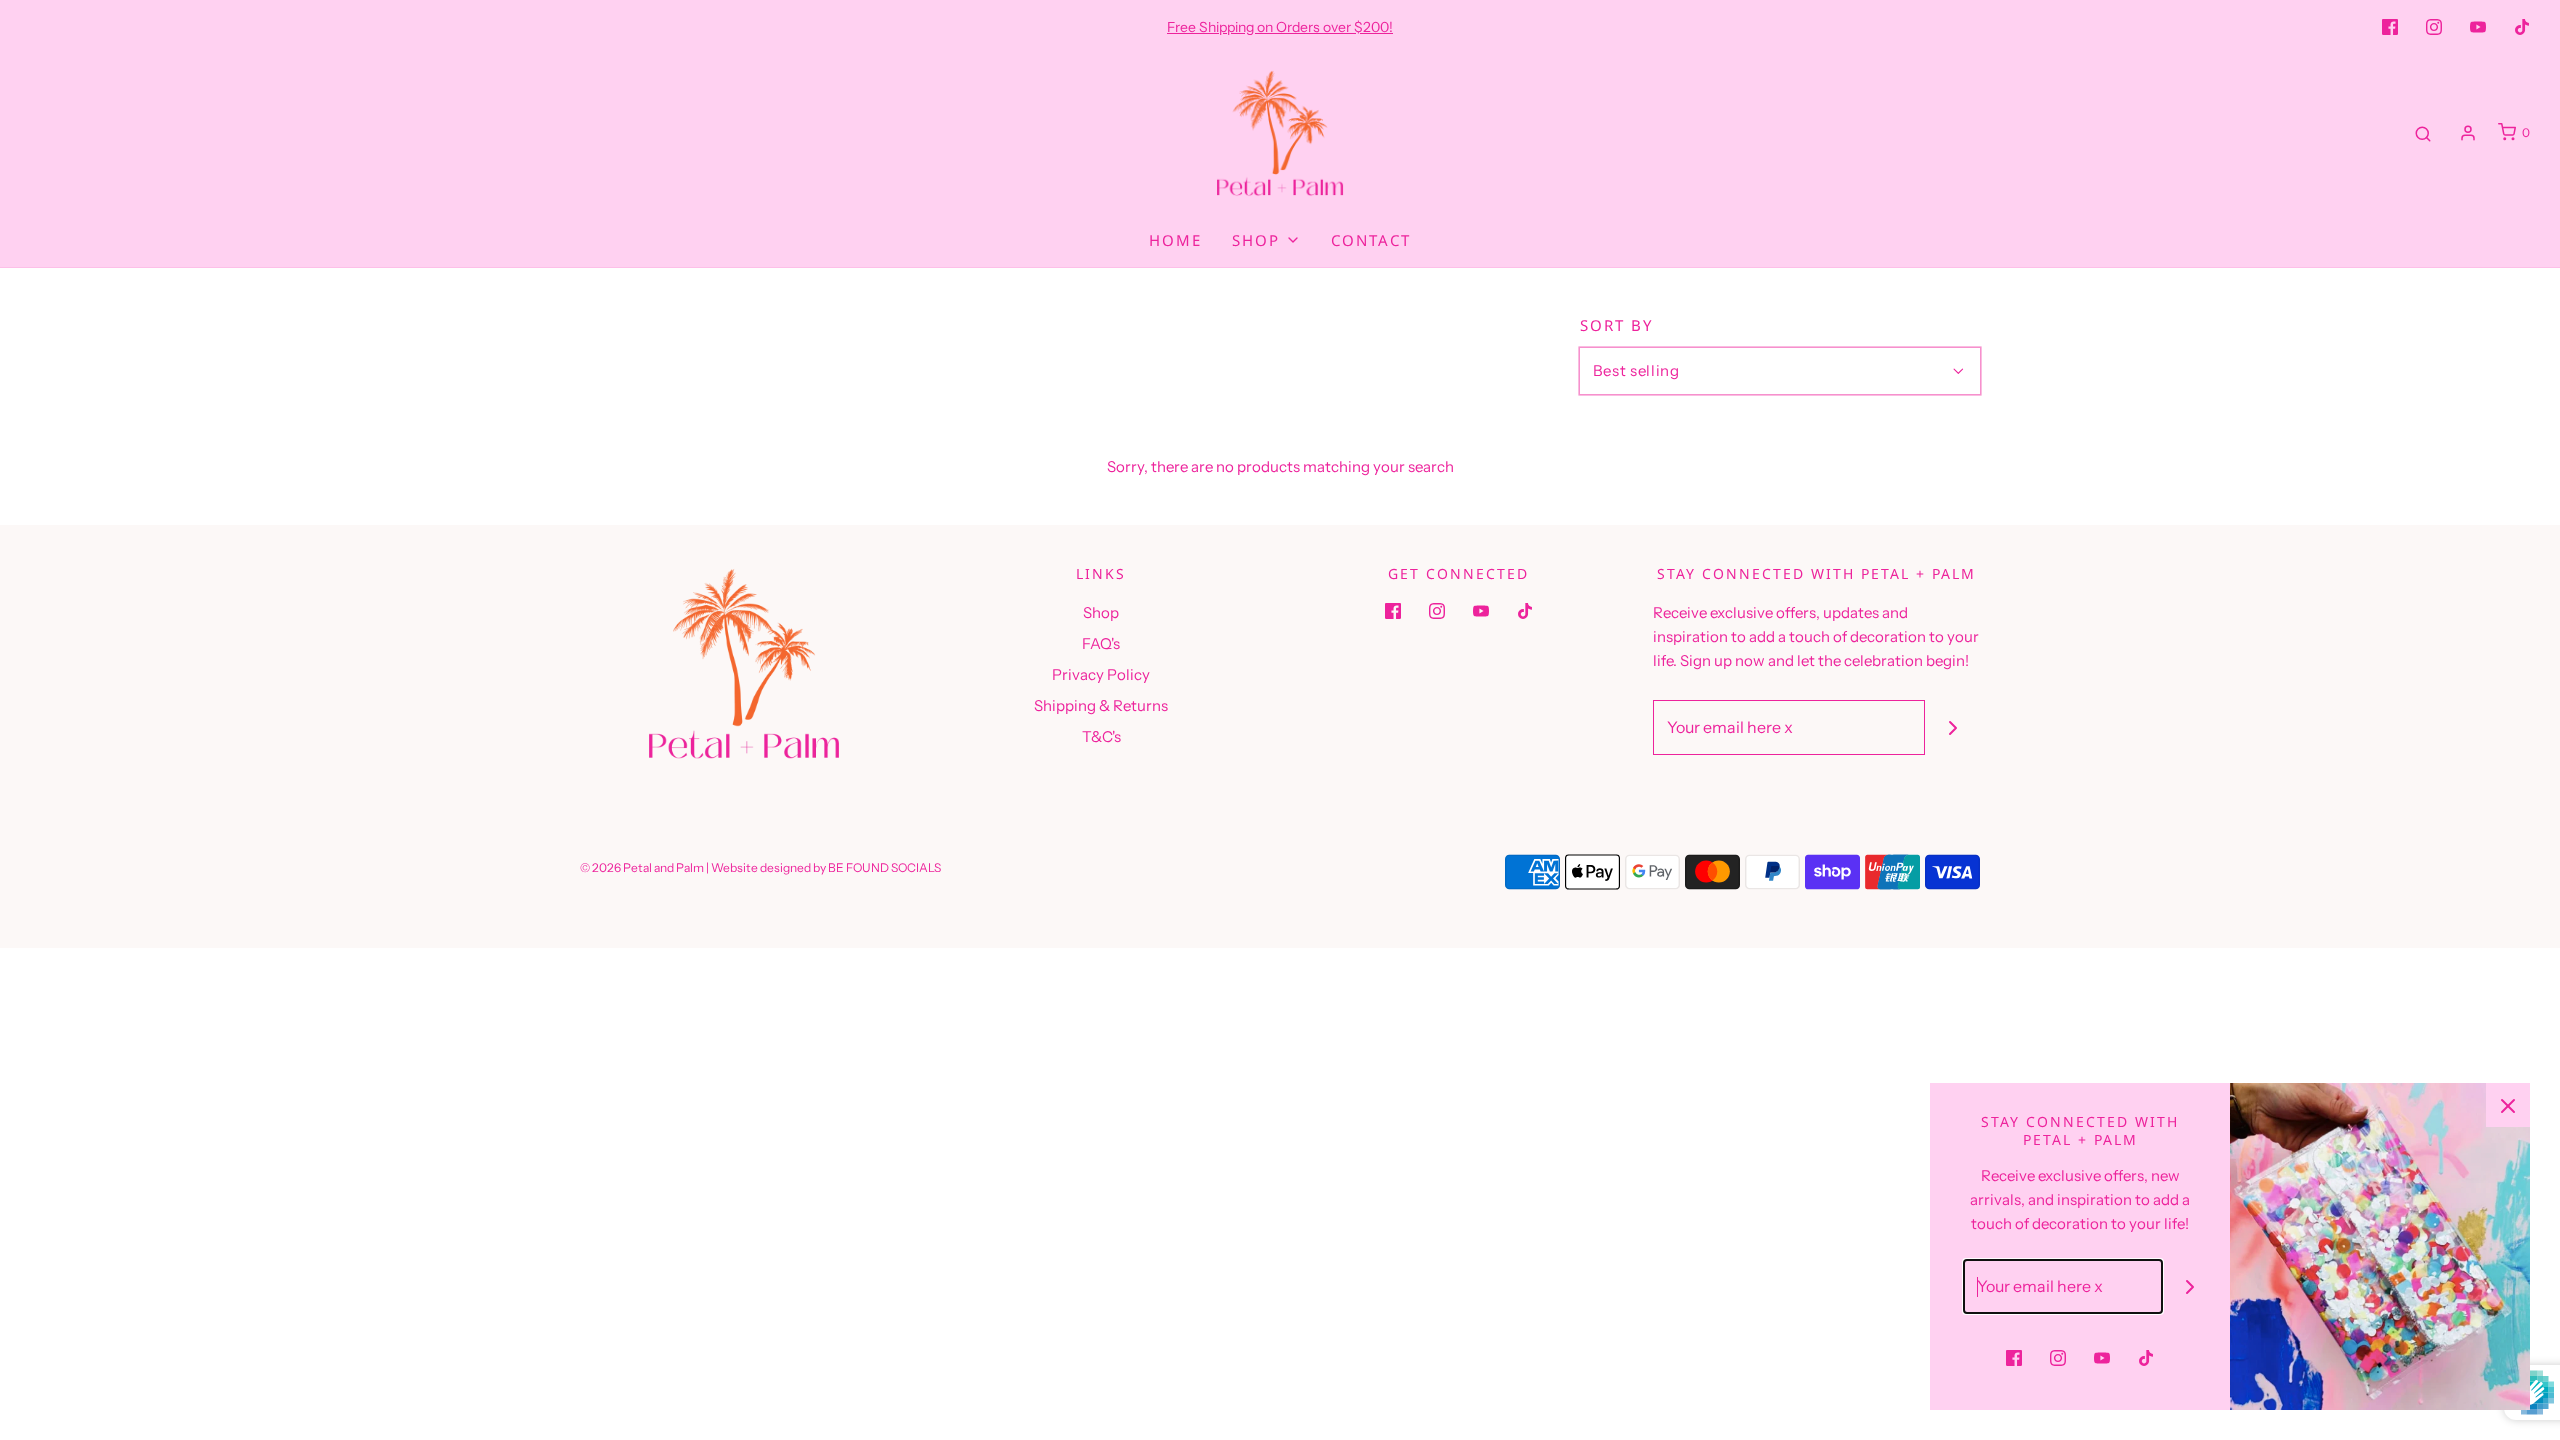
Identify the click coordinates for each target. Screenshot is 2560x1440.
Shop (1101, 612)
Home (1175, 240)
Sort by (1616, 325)
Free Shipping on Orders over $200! (1280, 27)
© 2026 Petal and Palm (642, 867)
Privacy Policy (1101, 674)
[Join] (1952, 727)
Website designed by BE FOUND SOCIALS (826, 867)
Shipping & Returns (1101, 705)
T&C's (1101, 736)
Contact (1371, 240)
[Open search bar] (2423, 133)
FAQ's (1101, 643)
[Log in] (2468, 133)
